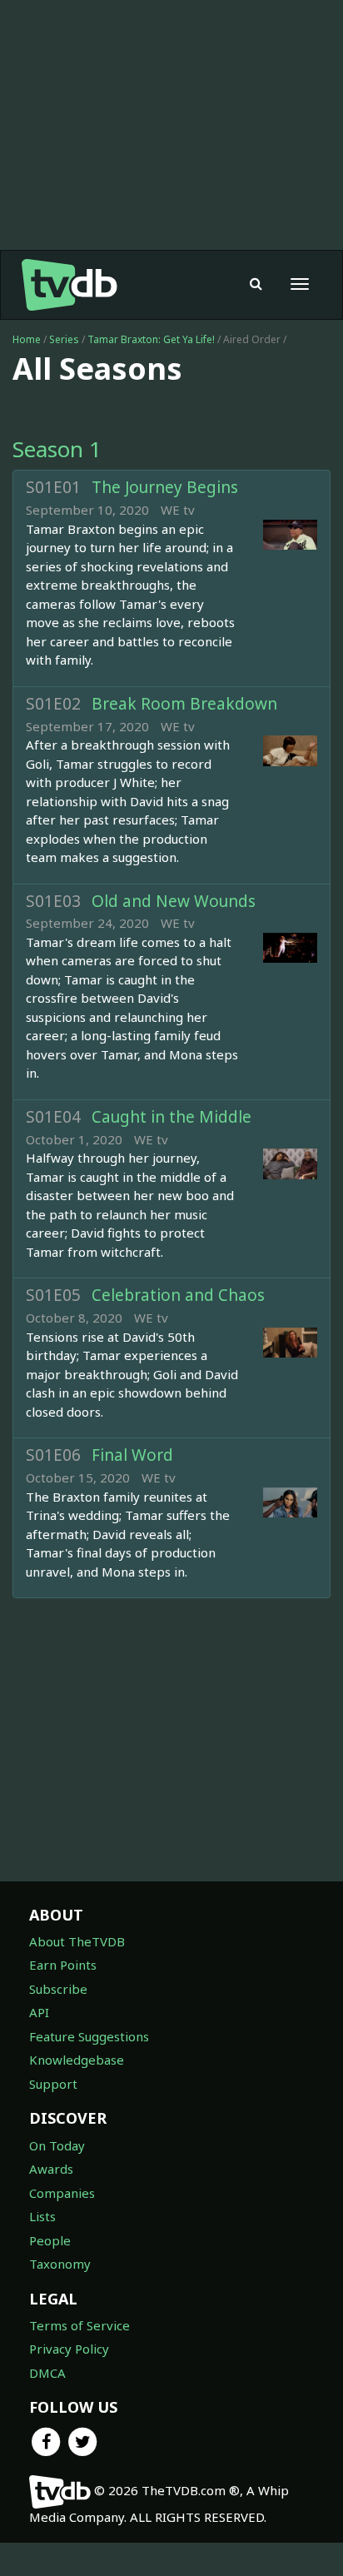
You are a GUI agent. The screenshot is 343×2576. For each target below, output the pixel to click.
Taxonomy (60, 2264)
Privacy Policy (69, 2349)
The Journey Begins (165, 487)
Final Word (132, 1455)
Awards (51, 2169)
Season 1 (57, 449)
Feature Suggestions (89, 2036)
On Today (57, 2145)
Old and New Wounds (174, 901)
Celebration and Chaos (178, 1295)
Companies (62, 2193)
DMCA (47, 2373)
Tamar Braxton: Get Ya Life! (152, 339)
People (50, 2240)
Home (27, 339)
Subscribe (58, 1989)
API (39, 2012)
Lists (42, 2216)
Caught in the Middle (171, 1117)
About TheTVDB (77, 1941)
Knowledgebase (77, 2060)
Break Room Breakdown (184, 704)
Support (53, 2084)
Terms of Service (80, 2325)
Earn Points (63, 1965)
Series (64, 339)
